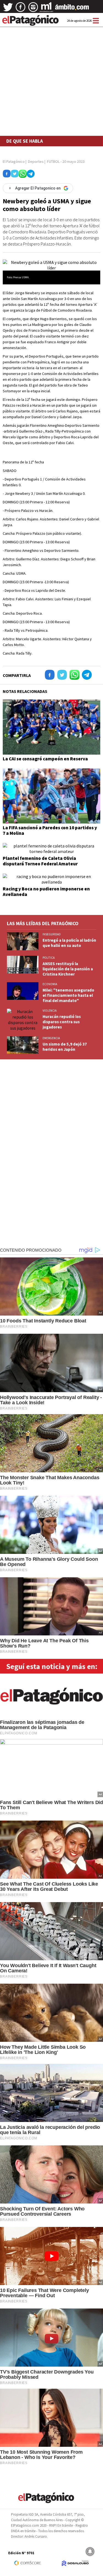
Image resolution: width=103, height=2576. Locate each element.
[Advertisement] (51, 67)
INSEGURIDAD (52, 934)
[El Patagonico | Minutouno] (46, 9)
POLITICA (49, 958)
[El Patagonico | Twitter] (8, 9)
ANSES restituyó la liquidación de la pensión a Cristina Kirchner (68, 969)
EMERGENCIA (51, 1038)
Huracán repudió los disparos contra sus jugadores (62, 1022)
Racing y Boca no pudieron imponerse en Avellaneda (46, 892)
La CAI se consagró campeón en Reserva (45, 759)
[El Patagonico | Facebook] (21, 9)
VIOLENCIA (50, 1011)
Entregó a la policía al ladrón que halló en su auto (69, 943)
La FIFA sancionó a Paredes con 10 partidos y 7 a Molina (50, 830)
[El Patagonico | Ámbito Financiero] (72, 9)
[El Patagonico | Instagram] (33, 9)
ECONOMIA (50, 984)
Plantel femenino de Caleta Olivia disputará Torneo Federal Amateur (40, 861)
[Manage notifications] (90, 2551)
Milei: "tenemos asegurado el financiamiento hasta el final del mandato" (68, 995)
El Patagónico (14, 161)
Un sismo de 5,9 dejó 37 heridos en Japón (65, 1047)
